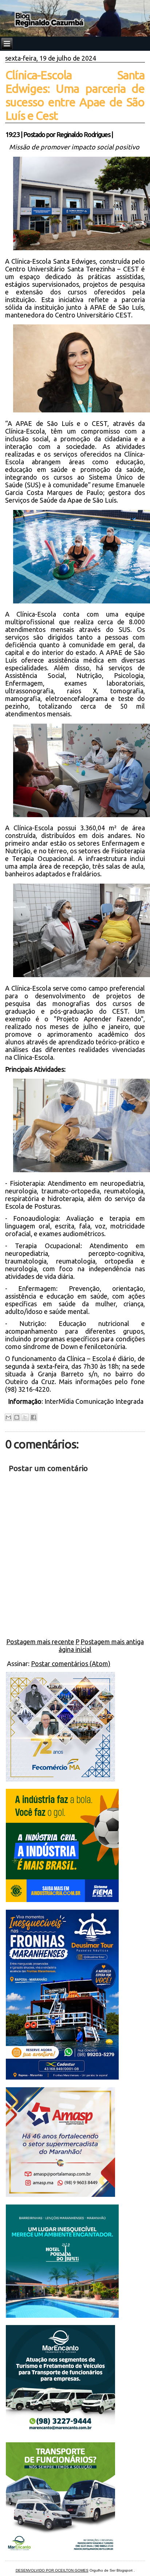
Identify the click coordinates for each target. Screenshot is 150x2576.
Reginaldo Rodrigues (83, 134)
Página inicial (75, 1645)
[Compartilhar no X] (25, 1417)
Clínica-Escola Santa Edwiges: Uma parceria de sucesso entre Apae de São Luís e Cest (75, 95)
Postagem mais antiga (112, 1642)
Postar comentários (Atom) (71, 1664)
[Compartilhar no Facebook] (33, 1417)
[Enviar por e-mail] (8, 1417)
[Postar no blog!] (17, 1417)
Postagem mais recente (40, 1642)
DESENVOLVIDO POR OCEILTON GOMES (52, 2570)
